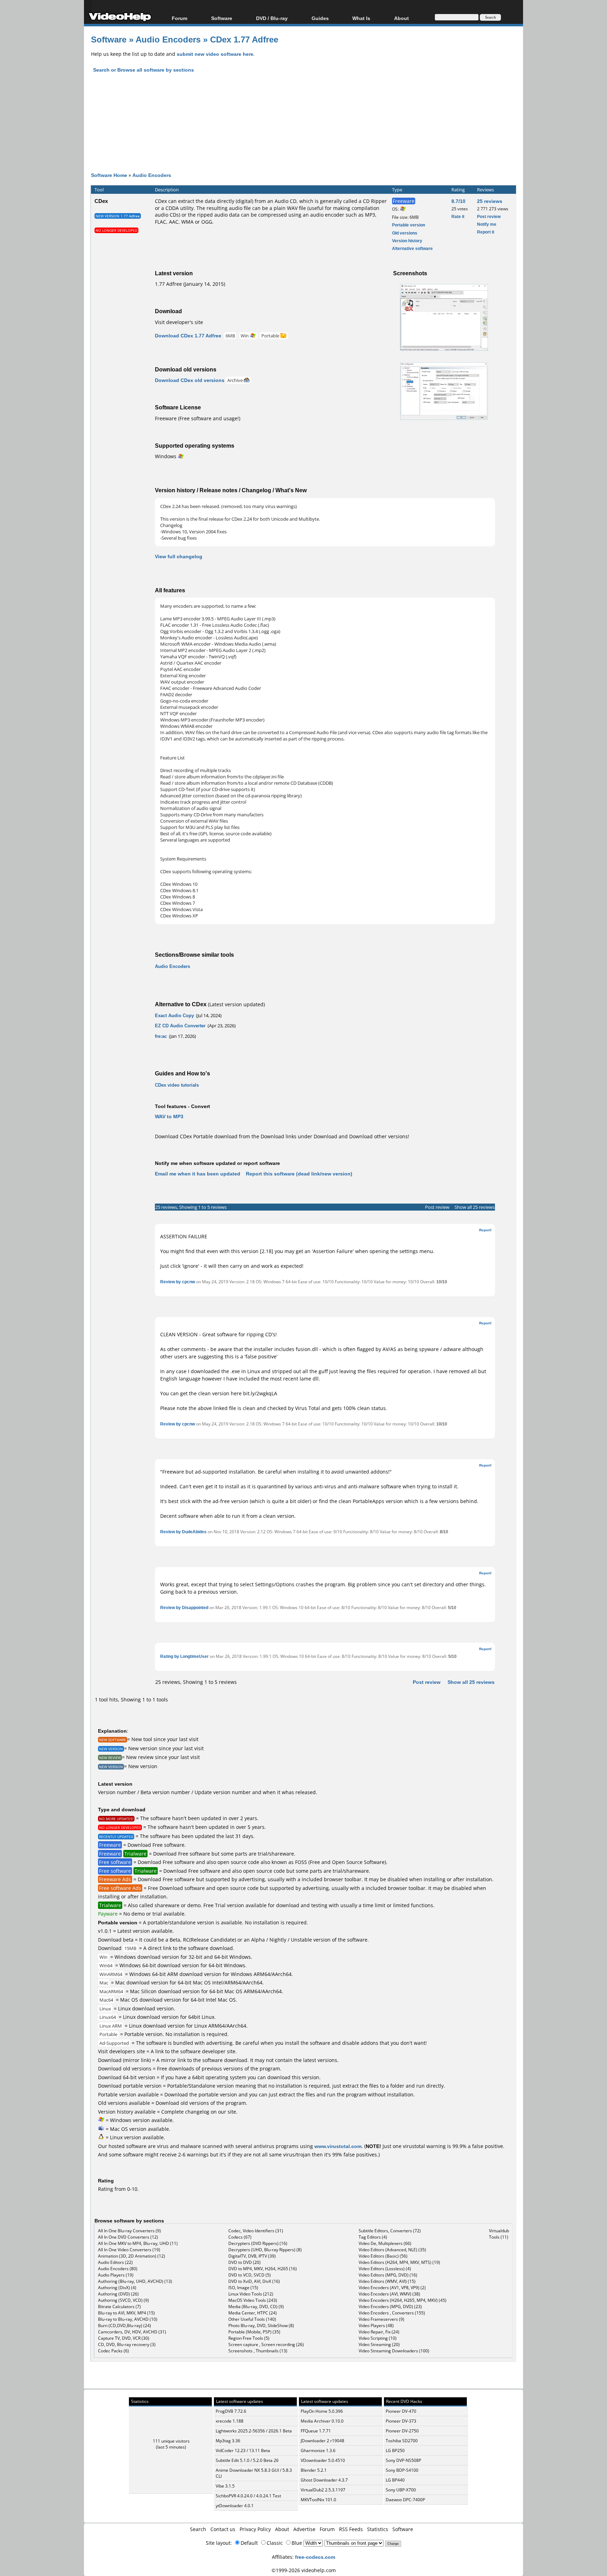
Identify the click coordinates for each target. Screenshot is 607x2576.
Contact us (223, 2529)
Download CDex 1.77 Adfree (188, 335)
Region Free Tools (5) (249, 2338)
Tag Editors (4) (373, 2237)
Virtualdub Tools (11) (499, 2234)
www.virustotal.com (338, 2146)
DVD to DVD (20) (244, 2262)
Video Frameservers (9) (381, 2319)
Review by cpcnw (178, 1282)
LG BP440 (395, 2480)
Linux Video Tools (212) (251, 2294)
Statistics (378, 2529)
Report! (485, 1230)
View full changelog (179, 556)
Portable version (409, 225)
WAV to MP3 (169, 1116)
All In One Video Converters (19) (129, 2250)
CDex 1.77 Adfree (244, 39)
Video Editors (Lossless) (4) (385, 2269)
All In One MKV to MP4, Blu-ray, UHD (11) (138, 2243)
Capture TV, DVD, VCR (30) (124, 2338)
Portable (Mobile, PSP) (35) (254, 2332)
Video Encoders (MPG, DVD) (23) (390, 2307)
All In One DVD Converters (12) (128, 2237)
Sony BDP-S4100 (402, 2470)
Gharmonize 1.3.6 (318, 2450)
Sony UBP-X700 (401, 2490)
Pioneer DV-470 (401, 2411)
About (282, 2529)
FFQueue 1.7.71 (316, 2431)
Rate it (458, 216)
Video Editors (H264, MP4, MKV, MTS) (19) (399, 2262)
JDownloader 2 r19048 (322, 2441)
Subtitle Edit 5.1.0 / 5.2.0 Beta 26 (247, 2460)
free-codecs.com (315, 2557)
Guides (320, 18)
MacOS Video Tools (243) (253, 2300)
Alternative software (412, 248)
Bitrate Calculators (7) (119, 2307)
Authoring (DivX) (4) (117, 2288)
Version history (407, 241)
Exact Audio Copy (174, 1015)
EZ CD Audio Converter (180, 1026)
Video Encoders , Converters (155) (392, 2313)
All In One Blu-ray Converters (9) (129, 2231)
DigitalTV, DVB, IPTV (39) (252, 2256)
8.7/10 (458, 201)
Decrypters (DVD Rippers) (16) (258, 2243)
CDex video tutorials (177, 1085)
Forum (180, 18)
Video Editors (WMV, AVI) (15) (387, 2281)
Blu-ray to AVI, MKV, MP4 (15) (126, 2313)
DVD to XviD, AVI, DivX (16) (254, 2281)
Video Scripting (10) (378, 2338)
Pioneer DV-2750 (402, 2431)
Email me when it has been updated (198, 1174)
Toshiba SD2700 (402, 2441)
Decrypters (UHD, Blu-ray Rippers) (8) (265, 2250)
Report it (486, 232)
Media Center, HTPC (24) (253, 2313)
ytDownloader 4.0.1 (235, 2506)
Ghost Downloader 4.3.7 (324, 2480)
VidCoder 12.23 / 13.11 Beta (243, 2450)
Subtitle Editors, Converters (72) (390, 2231)
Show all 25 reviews (475, 1207)
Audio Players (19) (116, 2275)
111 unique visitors (171, 2441)
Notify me (487, 224)
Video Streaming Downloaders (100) (394, 2351)
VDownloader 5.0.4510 (323, 2460)
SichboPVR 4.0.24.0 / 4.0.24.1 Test (248, 2496)
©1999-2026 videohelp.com (304, 2570)
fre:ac (161, 1036)
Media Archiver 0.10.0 (322, 2421)
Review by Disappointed (184, 1607)
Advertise (304, 2529)
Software (222, 18)
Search (198, 2529)
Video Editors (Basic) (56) (383, 2256)
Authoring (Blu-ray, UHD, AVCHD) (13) (135, 2281)
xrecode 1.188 (230, 2421)
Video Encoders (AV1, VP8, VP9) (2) (392, 2288)
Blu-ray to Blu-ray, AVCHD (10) (128, 2319)
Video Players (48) (376, 2325)
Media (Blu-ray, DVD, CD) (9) (256, 2307)
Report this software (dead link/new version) (299, 1174)
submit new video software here (215, 54)
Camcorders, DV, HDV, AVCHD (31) (132, 2332)
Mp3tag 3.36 (228, 2441)
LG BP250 (395, 2450)
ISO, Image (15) (243, 2288)
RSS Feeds (351, 2529)
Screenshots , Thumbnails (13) (258, 2351)
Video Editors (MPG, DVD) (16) (388, 2275)
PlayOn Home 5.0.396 (322, 2411)
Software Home (109, 175)
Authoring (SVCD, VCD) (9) (123, 2300)
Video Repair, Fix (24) (379, 2332)
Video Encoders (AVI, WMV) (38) (389, 2294)
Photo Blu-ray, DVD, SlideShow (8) (261, 2325)
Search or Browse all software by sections (143, 70)
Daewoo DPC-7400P (405, 2500)
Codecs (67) (240, 2237)
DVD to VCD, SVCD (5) (250, 2275)
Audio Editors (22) (115, 2262)
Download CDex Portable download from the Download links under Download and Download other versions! (282, 1136)
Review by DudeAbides (183, 1532)
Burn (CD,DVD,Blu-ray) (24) (125, 2325)
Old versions (405, 233)
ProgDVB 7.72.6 (231, 2411)
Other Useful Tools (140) (252, 2319)
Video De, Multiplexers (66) (385, 2243)
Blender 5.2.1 (314, 2470)
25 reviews (490, 201)
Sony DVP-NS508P (403, 2460)
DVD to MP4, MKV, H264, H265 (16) (263, 2269)
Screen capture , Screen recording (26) (266, 2344)
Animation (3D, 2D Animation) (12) (132, 2256)
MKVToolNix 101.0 (318, 2500)
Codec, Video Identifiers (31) (256, 2231)
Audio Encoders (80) (118, 2269)
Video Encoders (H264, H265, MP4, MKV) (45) (403, 2300)
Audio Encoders (168, 39)
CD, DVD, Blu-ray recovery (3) (127, 2344)
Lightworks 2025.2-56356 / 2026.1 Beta (254, 2431)
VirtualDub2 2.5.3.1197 (323, 2490)
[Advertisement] (303, 129)
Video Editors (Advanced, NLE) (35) (392, 2250)
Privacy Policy (255, 2529)
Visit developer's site (179, 322)
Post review (489, 216)
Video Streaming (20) (379, 2344)
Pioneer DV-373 (401, 2421)
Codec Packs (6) (113, 2351)
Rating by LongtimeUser (184, 1656)
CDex (101, 201)
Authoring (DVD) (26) (118, 2294)
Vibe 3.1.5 (225, 2486)
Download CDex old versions (190, 380)
